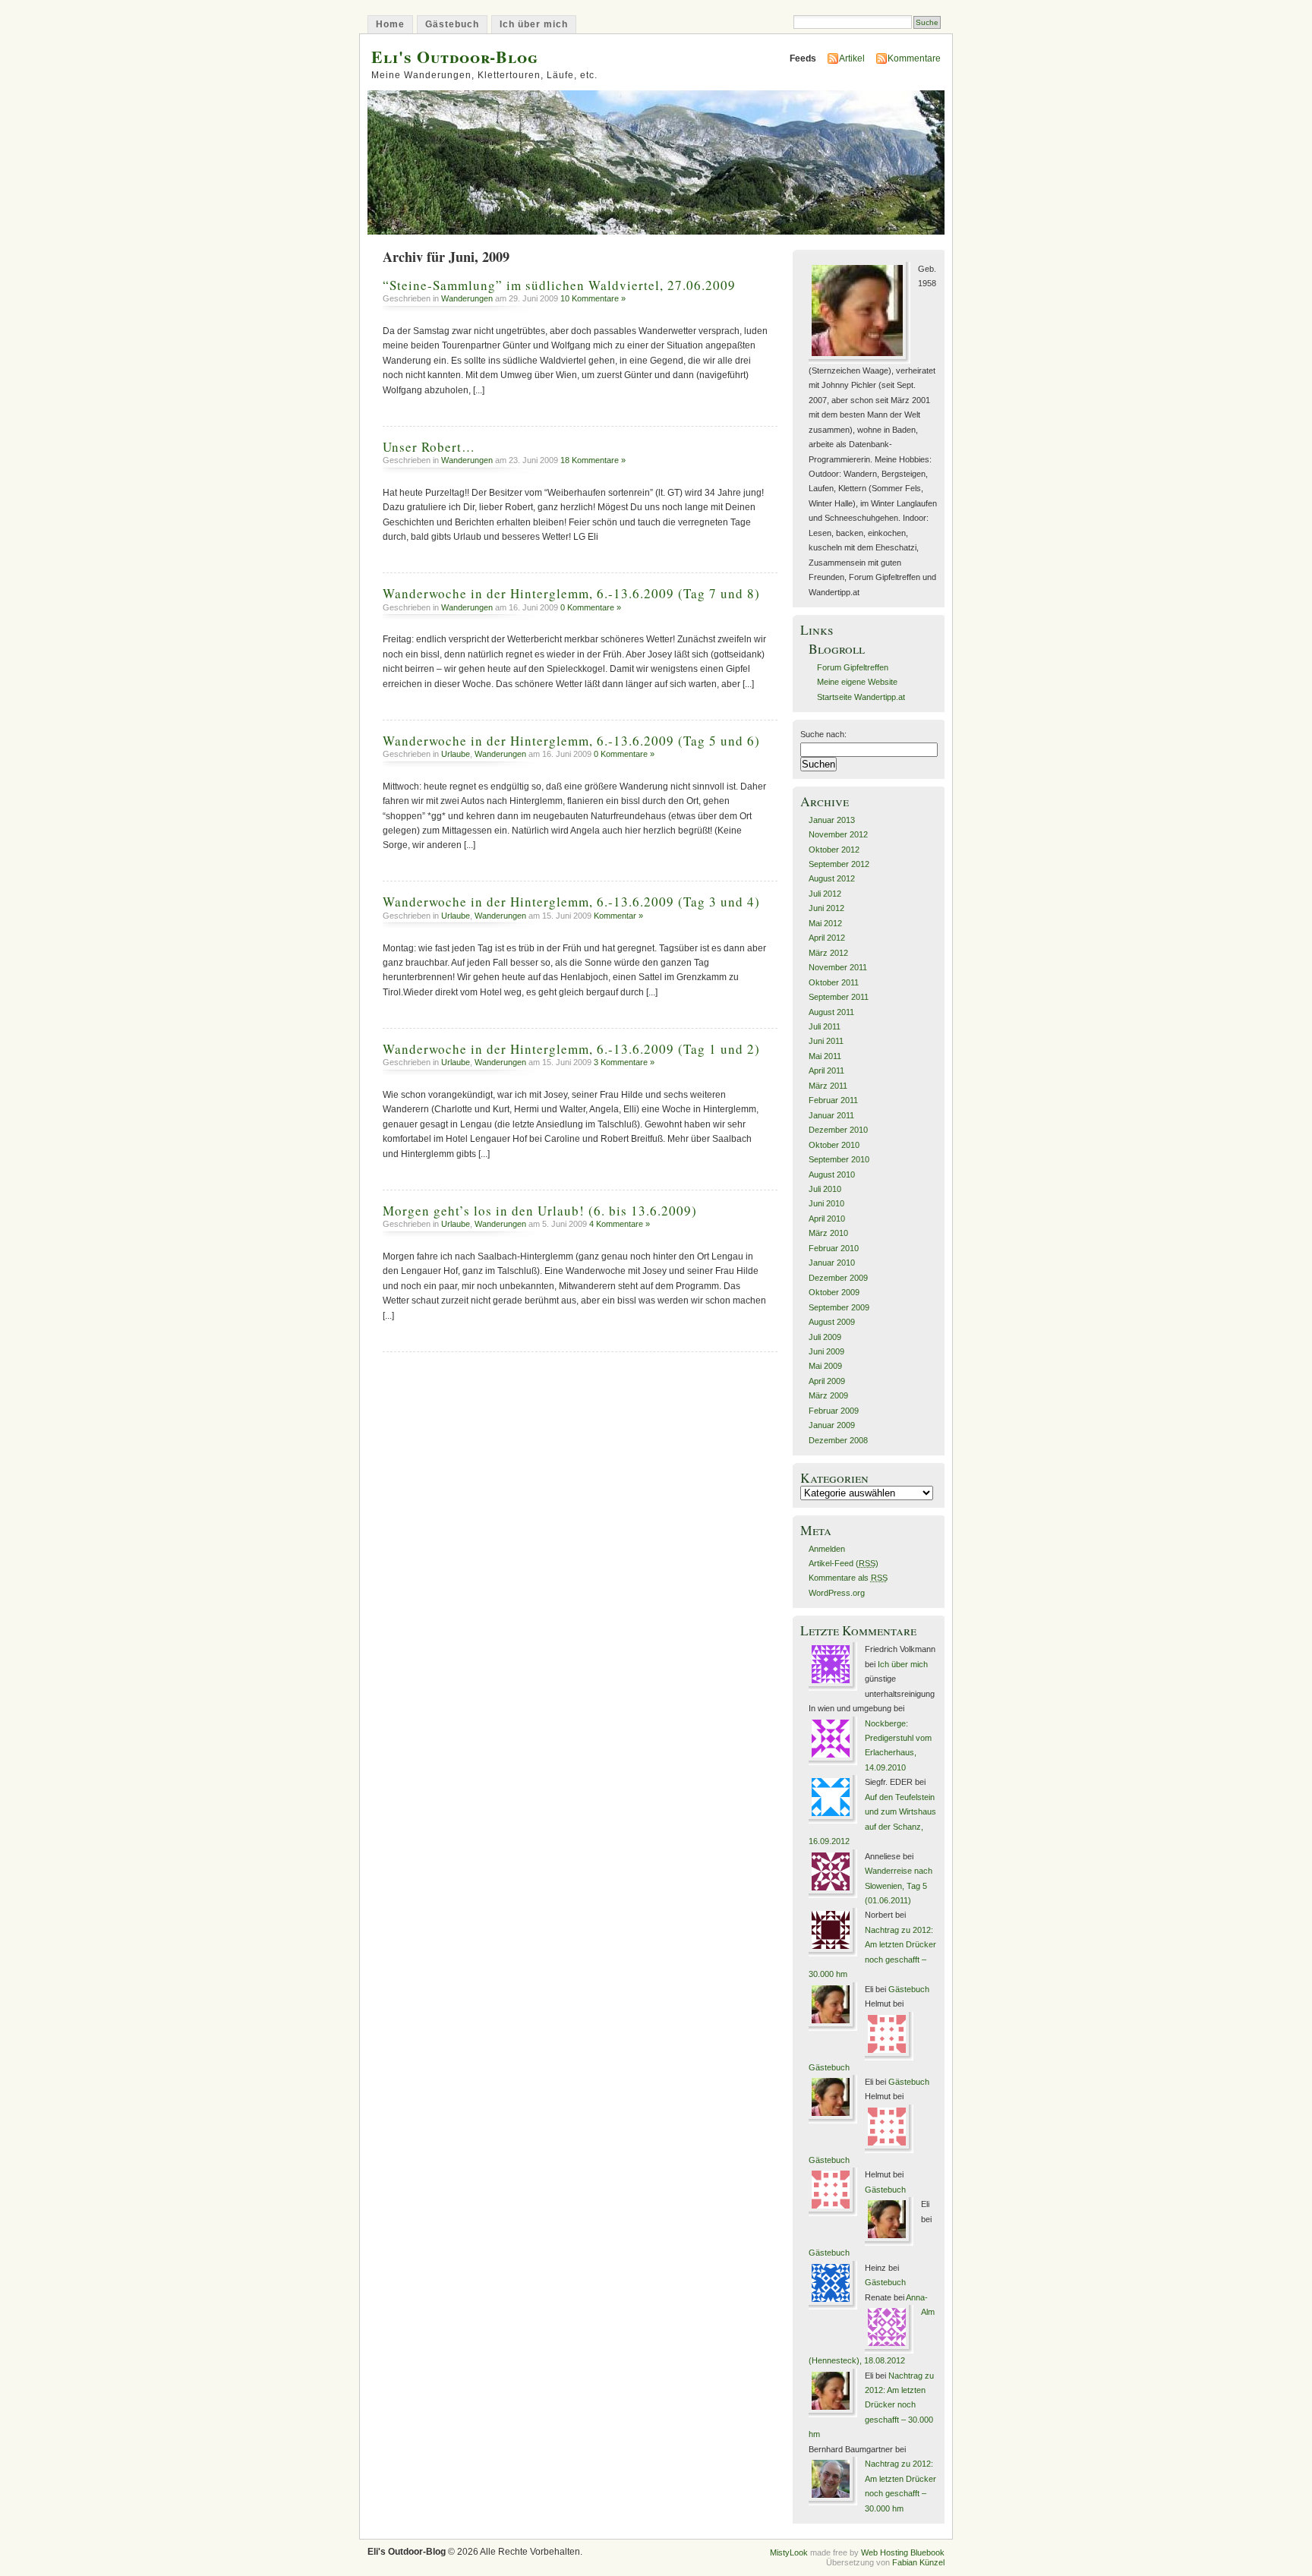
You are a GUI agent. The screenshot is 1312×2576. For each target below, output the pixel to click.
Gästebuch (452, 24)
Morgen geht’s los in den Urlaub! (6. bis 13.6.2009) (540, 1211)
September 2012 (839, 864)
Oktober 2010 (834, 1145)
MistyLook (789, 2552)
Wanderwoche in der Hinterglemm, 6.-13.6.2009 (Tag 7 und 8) (571, 593)
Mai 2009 (825, 1366)
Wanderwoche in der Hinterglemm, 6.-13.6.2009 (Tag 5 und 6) (571, 741)
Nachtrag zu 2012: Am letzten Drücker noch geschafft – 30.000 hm (871, 2405)
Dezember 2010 (838, 1130)
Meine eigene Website (857, 682)
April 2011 (826, 1070)
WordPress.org (837, 1593)
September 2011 (839, 997)
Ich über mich (534, 24)
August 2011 (831, 1012)
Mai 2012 (825, 923)
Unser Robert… (429, 447)
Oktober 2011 (834, 982)
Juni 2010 (826, 1203)
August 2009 (832, 1322)
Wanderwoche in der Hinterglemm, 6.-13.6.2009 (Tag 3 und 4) (571, 902)
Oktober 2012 (834, 850)
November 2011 (838, 967)
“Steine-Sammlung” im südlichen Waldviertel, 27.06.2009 (559, 285)
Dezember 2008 (838, 1440)
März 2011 (828, 1086)
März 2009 (828, 1395)
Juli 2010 (825, 1189)
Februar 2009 (834, 1411)
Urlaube (456, 754)
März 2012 (828, 953)
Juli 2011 (825, 1026)
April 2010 (827, 1219)
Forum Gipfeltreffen (853, 667)
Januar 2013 (832, 820)
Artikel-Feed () (844, 1563)
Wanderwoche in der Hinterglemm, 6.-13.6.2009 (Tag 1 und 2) (571, 1049)
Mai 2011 (825, 1056)
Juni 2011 (826, 1041)
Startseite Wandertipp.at (861, 697)
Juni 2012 (826, 908)
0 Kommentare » (591, 607)
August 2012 (832, 878)
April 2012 (827, 938)
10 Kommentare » (593, 298)
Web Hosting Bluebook (903, 2552)
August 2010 (832, 1174)
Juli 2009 (825, 1337)
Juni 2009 (826, 1351)
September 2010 (839, 1159)
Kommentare (914, 58)
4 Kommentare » (620, 1224)
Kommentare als (848, 1578)
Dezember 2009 (838, 1278)
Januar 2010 (832, 1263)
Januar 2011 (831, 1115)
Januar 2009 (832, 1425)
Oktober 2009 (834, 1292)
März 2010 (828, 1233)
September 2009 (839, 1307)
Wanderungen (467, 298)
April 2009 (827, 1381)
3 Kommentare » (624, 1062)
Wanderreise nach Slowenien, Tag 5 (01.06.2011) (899, 1885)
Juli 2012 (825, 894)
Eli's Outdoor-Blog (455, 57)
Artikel (852, 58)
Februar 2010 (834, 1248)
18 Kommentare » (593, 460)
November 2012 (838, 834)
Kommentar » (618, 916)
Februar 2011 (833, 1100)
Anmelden (827, 1549)
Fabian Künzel (918, 2562)
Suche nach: (823, 734)
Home (390, 24)
